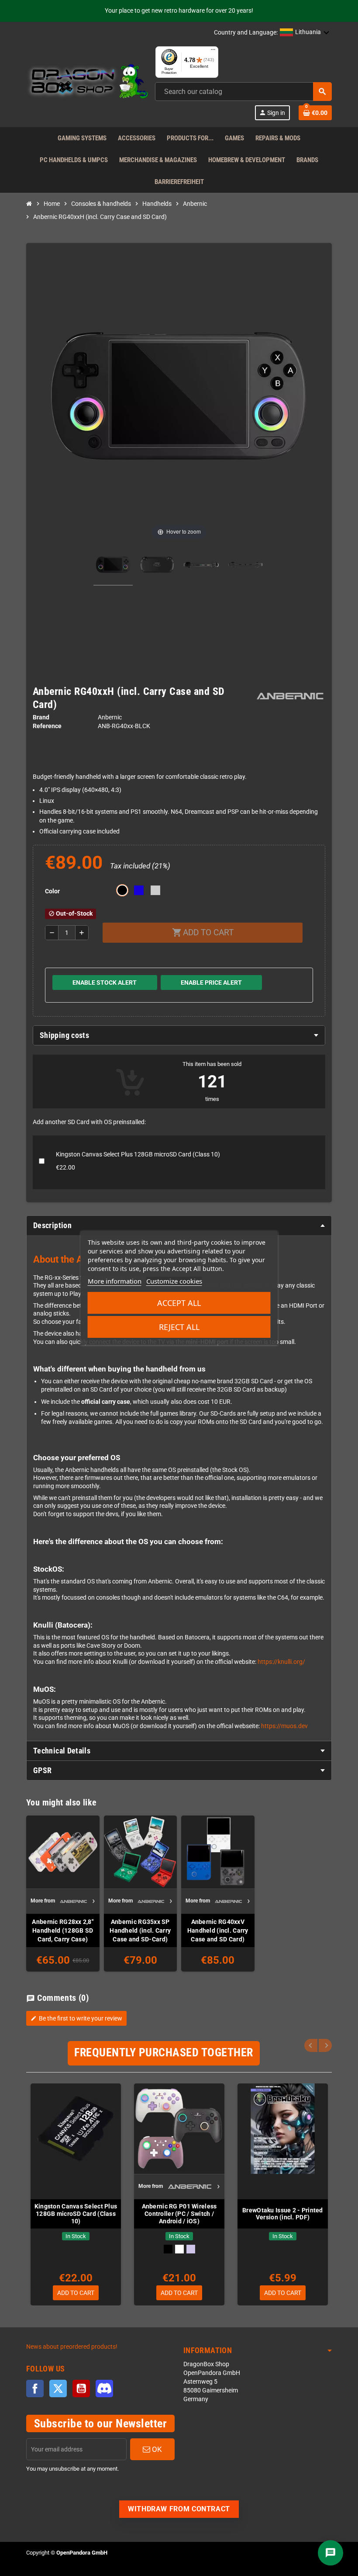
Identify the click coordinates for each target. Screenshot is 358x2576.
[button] (305, 33)
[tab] (179, 1035)
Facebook (35, 2389)
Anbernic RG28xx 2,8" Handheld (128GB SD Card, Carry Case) (63, 1930)
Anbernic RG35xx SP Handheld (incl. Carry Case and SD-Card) (140, 1930)
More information (115, 1281)
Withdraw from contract (179, 2509)
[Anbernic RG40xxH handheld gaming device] (113, 566)
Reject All (179, 1327)
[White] (179, 2249)
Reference (47, 726)
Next (325, 2045)
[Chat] (330, 2553)
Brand (41, 717)
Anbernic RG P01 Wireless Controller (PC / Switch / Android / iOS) (179, 2214)
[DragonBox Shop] (87, 83)
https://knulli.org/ (281, 1662)
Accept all (179, 1303)
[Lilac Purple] (191, 2249)
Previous (311, 2045)
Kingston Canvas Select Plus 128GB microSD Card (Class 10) (76, 2214)
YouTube (81, 2389)
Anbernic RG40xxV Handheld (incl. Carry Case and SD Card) (218, 1930)
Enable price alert (211, 982)
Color (52, 891)
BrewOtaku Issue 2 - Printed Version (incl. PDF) (283, 2214)
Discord (104, 2389)
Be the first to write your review (76, 2018)
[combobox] (243, 92)
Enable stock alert (105, 982)
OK (156, 2449)
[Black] (168, 2249)
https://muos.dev (284, 1726)
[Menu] (213, 52)
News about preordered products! (72, 2347)
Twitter (58, 2389)
